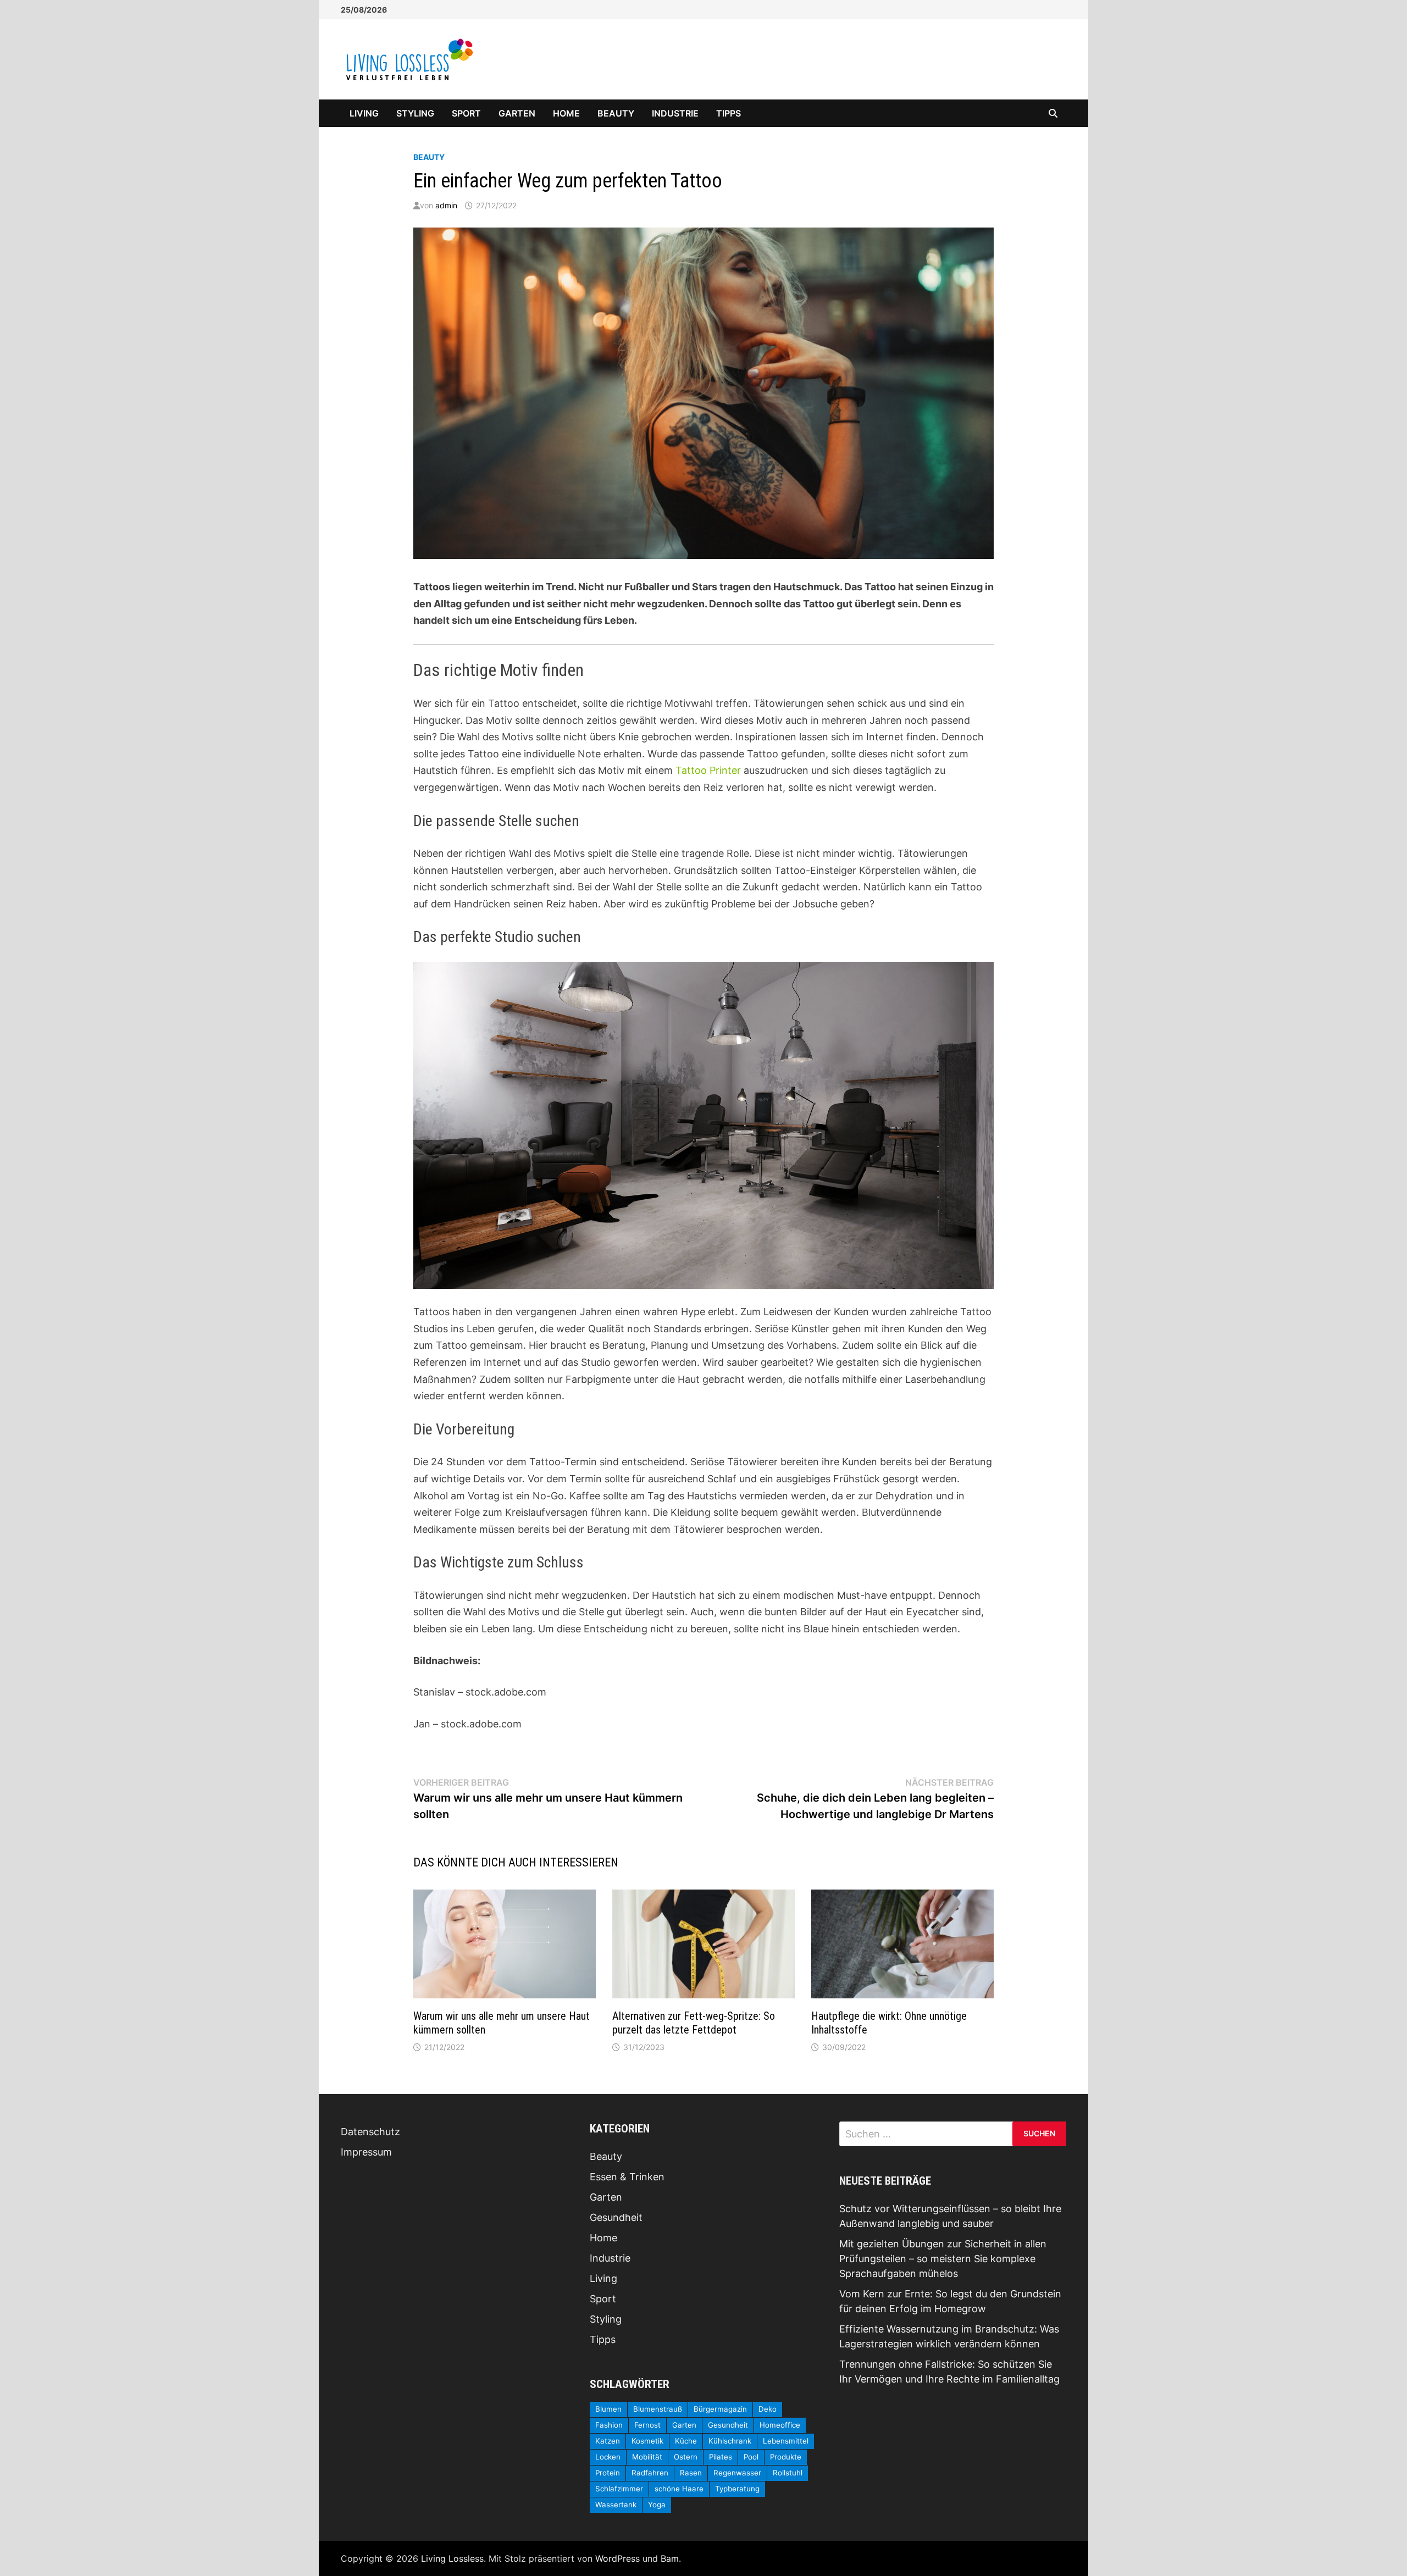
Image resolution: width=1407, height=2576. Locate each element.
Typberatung (737, 2489)
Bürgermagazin (720, 2409)
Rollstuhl (788, 2473)
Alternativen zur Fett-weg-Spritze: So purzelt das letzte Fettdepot (694, 2023)
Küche (686, 2441)
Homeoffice (780, 2425)
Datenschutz (370, 2132)
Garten (517, 113)
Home (566, 113)
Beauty (616, 113)
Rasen (691, 2473)
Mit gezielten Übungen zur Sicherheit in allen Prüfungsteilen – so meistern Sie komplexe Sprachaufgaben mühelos (943, 2259)
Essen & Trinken (627, 2177)
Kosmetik (647, 2441)
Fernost (647, 2425)
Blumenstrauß (658, 2409)
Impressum (366, 2152)
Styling (415, 113)
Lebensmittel (786, 2441)
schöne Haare (679, 2489)
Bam (670, 2558)
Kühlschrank (730, 2441)
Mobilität (647, 2457)
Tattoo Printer (708, 770)
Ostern (686, 2457)
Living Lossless (452, 2558)
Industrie (675, 113)
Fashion (609, 2425)
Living (364, 113)
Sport (466, 113)
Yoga (657, 2505)
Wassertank (616, 2505)
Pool (751, 2457)
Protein (608, 2473)
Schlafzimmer (619, 2489)
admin (446, 205)
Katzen (608, 2441)
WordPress (617, 2558)
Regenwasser (737, 2473)
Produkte (786, 2457)
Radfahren (650, 2473)
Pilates (721, 2457)
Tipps (729, 113)
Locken (608, 2457)
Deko (768, 2409)
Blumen (608, 2409)
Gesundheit (616, 2217)
